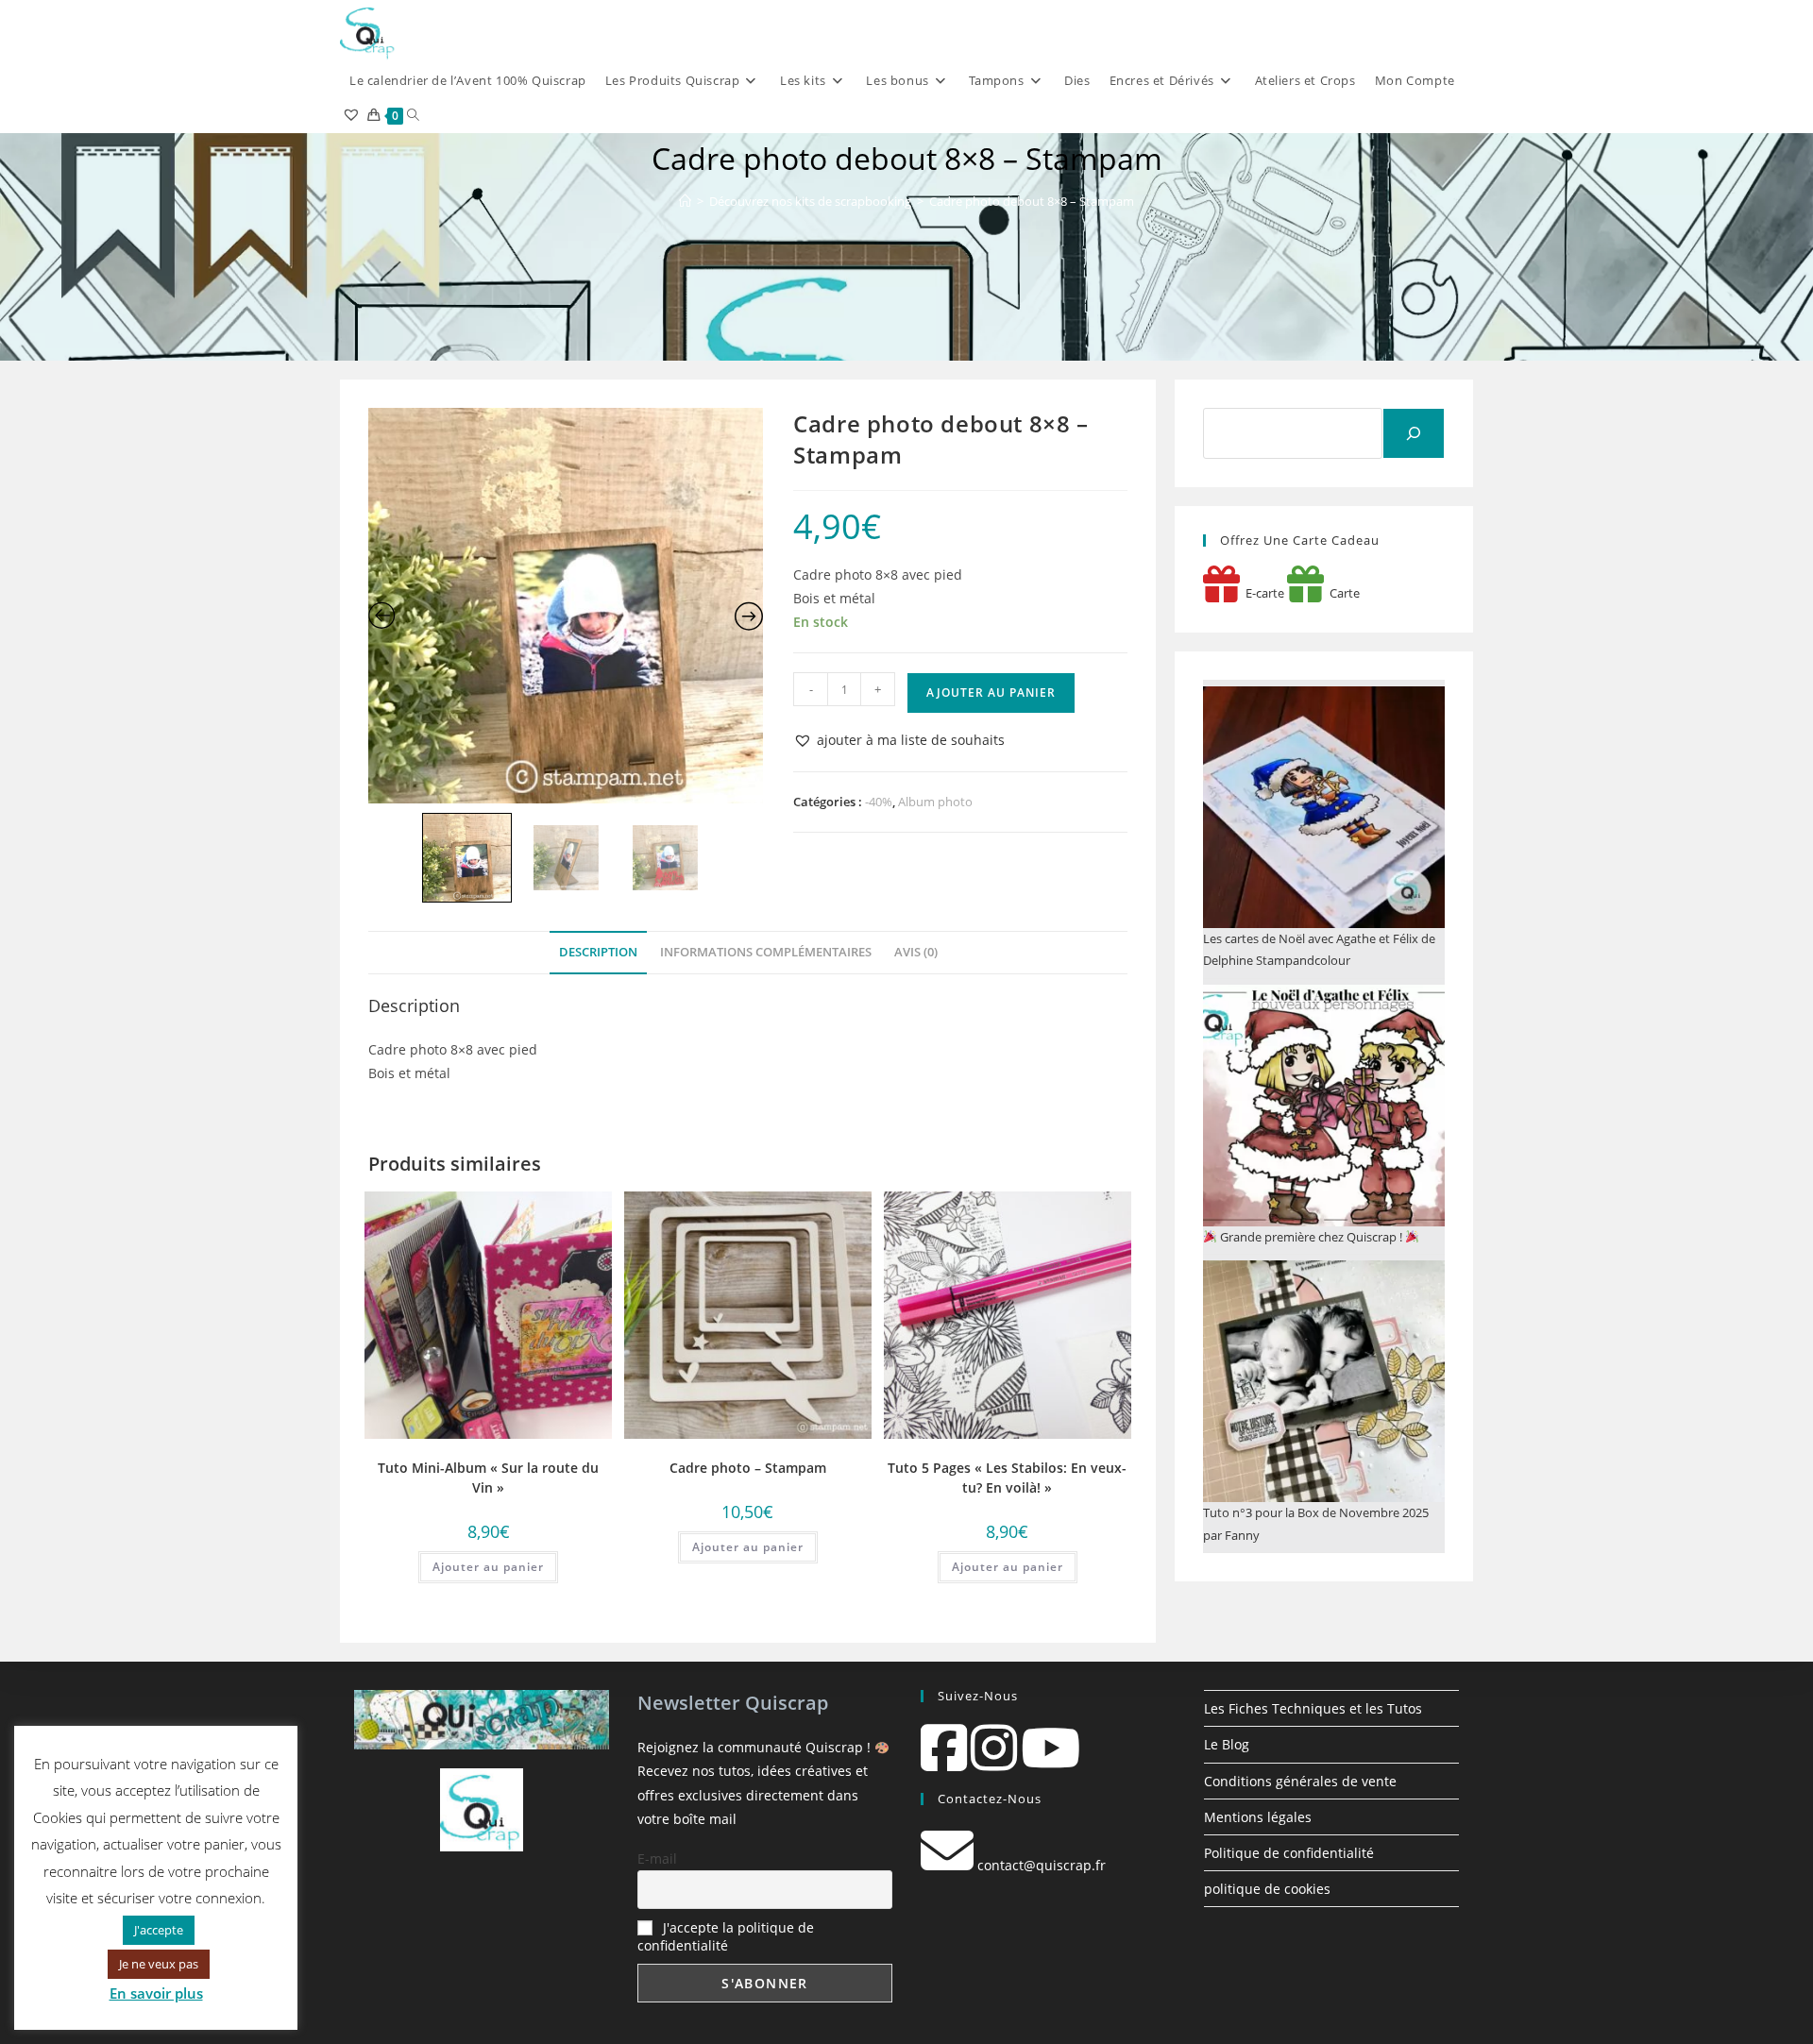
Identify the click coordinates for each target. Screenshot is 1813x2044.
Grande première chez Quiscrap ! (1311, 1237)
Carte (1342, 593)
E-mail (657, 1858)
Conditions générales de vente (1300, 1781)
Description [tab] (598, 952)
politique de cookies (1267, 1889)
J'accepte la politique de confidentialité (726, 1936)
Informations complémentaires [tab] (766, 952)
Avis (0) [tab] (916, 952)
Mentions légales (1258, 1817)
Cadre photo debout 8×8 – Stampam (1032, 201)
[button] (899, 740)
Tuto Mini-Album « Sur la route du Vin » (488, 1478)
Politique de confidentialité (1289, 1853)
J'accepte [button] (159, 1930)
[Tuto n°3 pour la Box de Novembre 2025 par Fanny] (1324, 1381)
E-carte (1262, 593)
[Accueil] (685, 201)
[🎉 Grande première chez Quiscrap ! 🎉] (1324, 1106)
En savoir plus (156, 1993)
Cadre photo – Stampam (748, 1468)
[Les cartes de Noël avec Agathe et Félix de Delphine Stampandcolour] (1324, 807)
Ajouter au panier (991, 693)
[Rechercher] (1414, 433)
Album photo (935, 802)
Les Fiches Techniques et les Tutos (1313, 1708)
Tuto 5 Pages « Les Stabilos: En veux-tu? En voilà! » (1007, 1478)
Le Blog (1227, 1744)
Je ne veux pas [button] (159, 1964)
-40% (879, 802)
